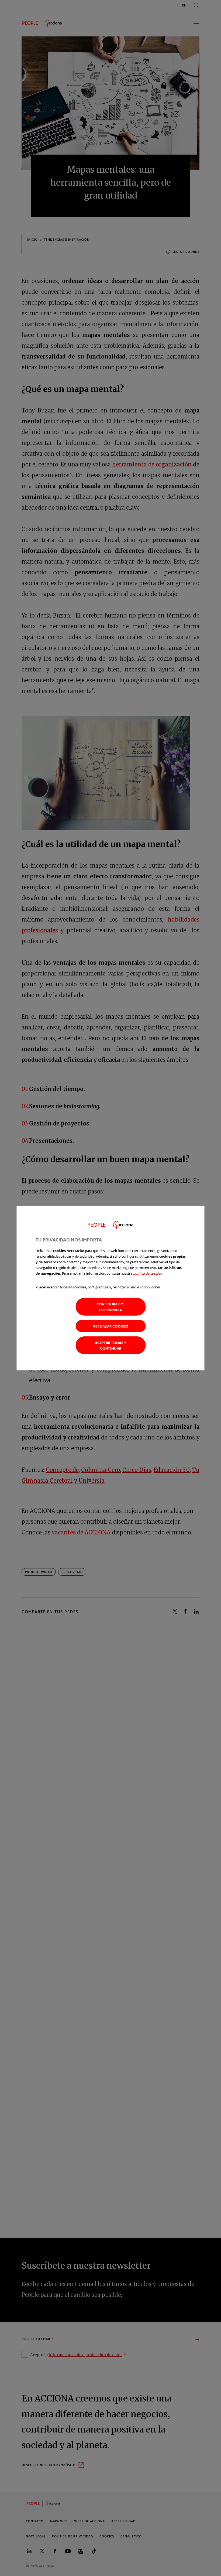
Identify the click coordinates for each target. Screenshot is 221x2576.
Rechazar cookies (111, 1326)
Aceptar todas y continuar (111, 1345)
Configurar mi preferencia (110, 1307)
